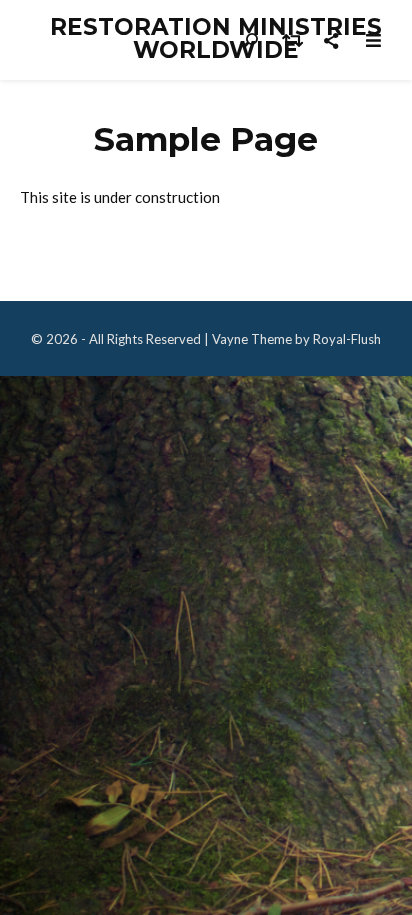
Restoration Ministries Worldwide (216, 39)
